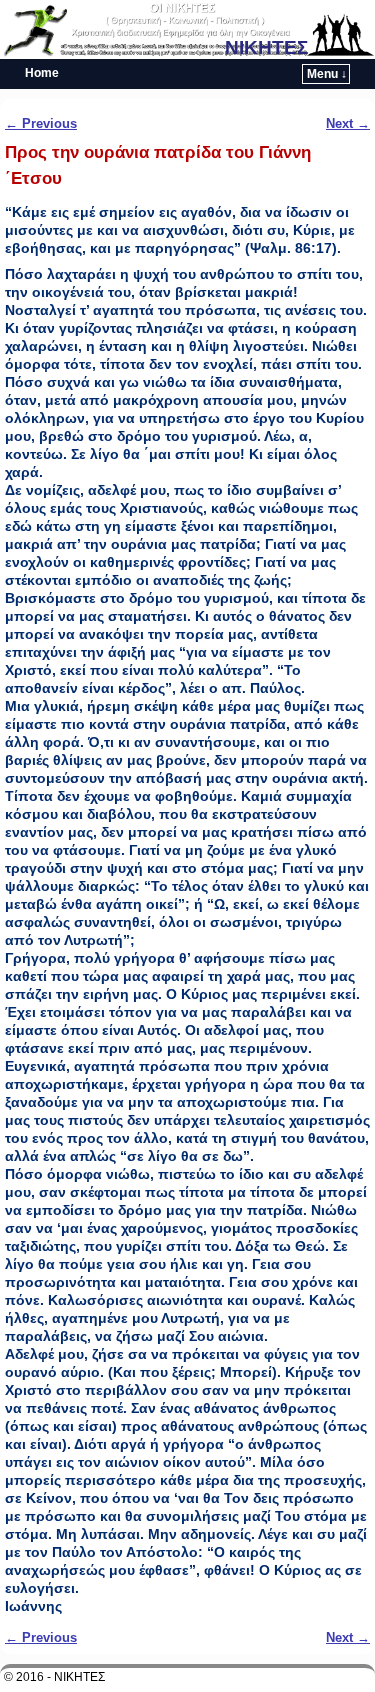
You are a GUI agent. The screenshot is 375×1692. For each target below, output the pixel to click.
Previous (41, 123)
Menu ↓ (327, 74)
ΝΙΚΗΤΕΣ (266, 47)
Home (42, 73)
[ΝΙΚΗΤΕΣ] (187, 29)
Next (348, 123)
